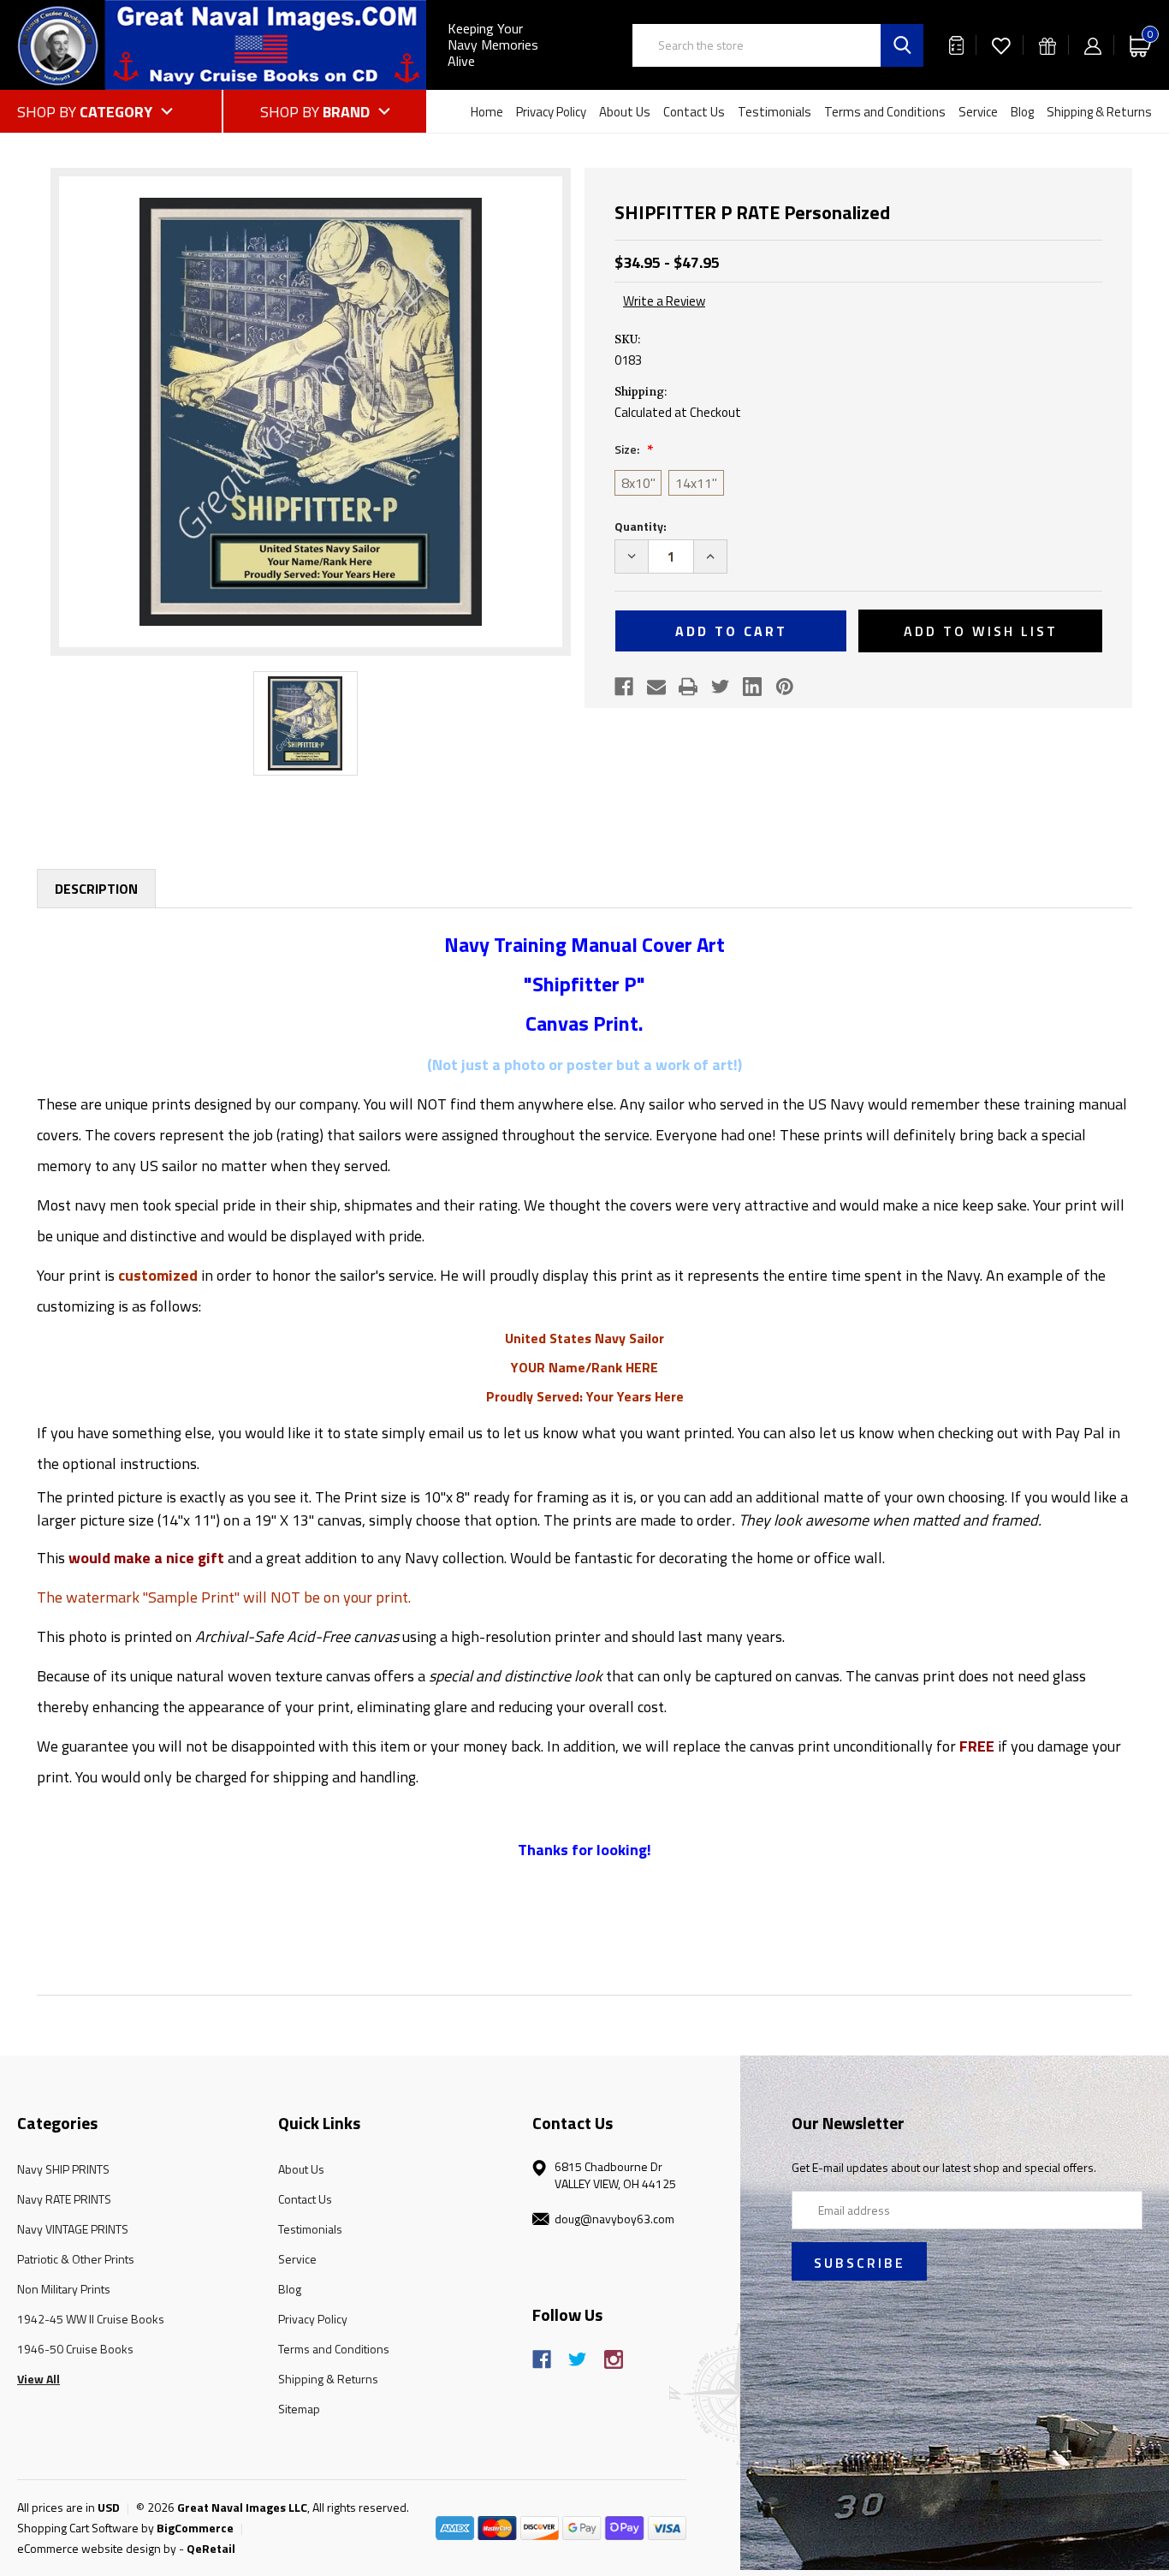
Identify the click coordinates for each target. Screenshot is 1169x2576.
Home (487, 112)
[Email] (656, 687)
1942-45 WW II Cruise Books (91, 2319)
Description (96, 889)
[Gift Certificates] (1047, 45)
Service (978, 112)
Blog (1022, 112)
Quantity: (641, 526)
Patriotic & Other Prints (76, 2259)
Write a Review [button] (664, 301)
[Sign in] (1093, 45)
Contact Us (694, 112)
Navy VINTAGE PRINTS (73, 2229)
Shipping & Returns (1099, 112)
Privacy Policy (551, 112)
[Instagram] (614, 2359)
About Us (625, 112)
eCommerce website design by (97, 2548)
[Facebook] (624, 687)
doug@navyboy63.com (614, 2219)
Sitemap (299, 2409)
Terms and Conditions (885, 112)
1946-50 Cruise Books (75, 2349)
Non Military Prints (64, 2289)
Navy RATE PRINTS (64, 2199)
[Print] (688, 687)
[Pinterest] (785, 687)
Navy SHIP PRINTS (63, 2169)
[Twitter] (721, 687)
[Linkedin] (752, 687)
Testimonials (774, 112)
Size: (628, 449)
